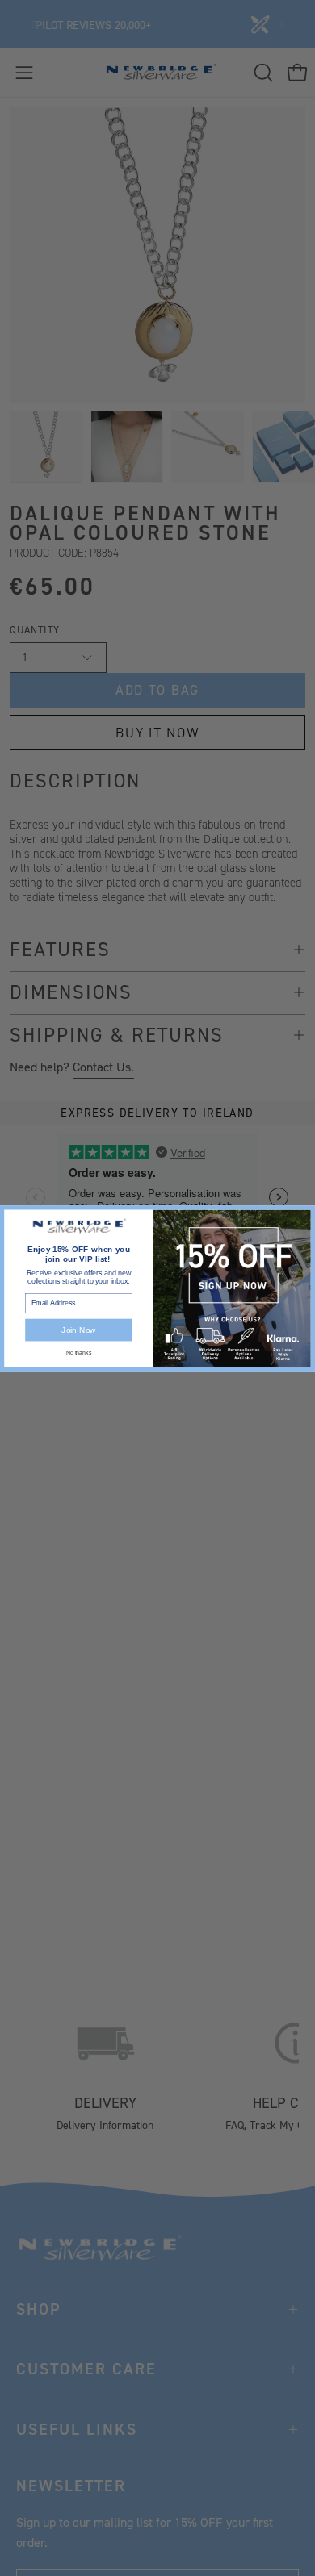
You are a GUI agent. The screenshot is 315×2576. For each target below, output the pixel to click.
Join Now (78, 1330)
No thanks (79, 1352)
